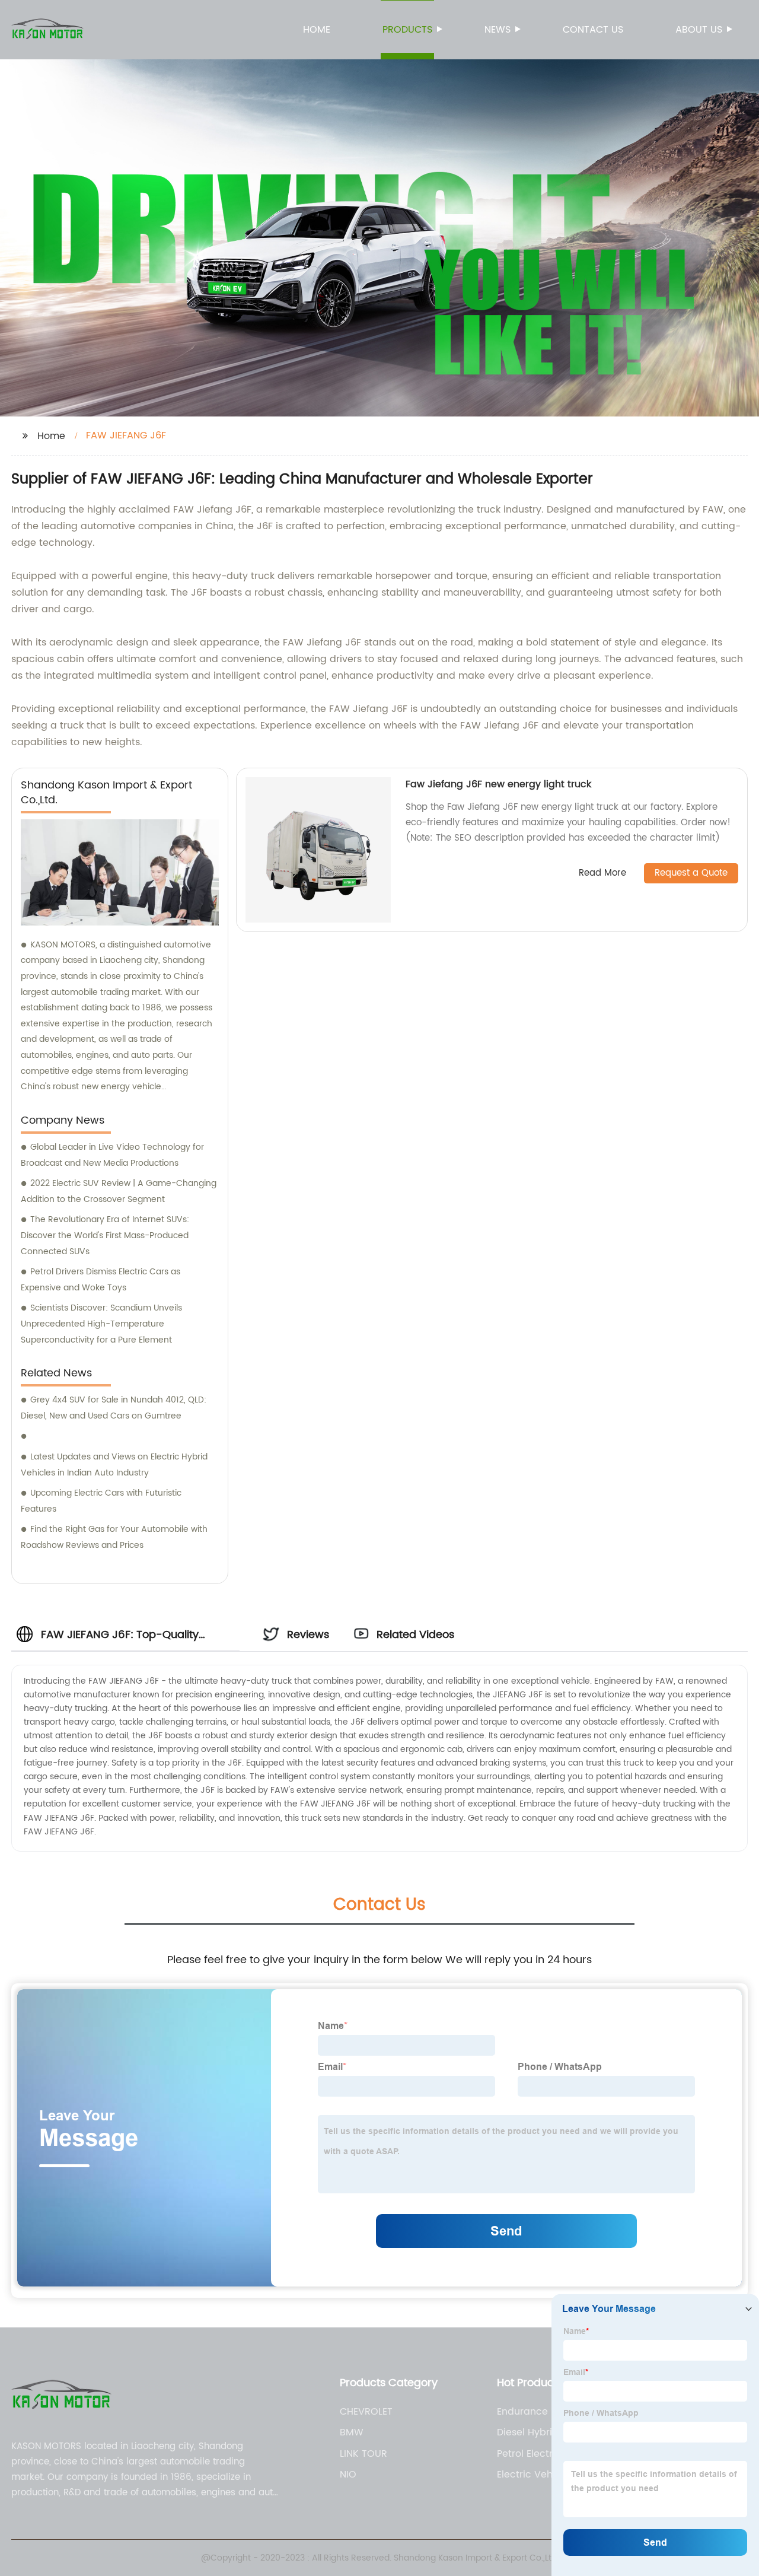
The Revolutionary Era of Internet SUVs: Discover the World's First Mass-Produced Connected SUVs (105, 1235)
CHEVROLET (366, 2412)
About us (699, 30)
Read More (602, 874)
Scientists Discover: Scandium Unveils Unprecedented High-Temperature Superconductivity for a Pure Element (101, 1324)
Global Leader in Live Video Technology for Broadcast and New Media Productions (112, 1155)
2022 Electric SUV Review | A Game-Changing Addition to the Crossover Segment (119, 1191)
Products (407, 30)
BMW (352, 2432)
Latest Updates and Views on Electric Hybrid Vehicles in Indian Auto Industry (114, 1465)
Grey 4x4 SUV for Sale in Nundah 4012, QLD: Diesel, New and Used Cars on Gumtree (114, 1408)
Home (317, 30)
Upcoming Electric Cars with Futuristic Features (101, 1501)
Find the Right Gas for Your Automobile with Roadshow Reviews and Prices (114, 1537)
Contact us (593, 30)
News (498, 30)
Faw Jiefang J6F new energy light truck (498, 784)
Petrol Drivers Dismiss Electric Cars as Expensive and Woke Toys (101, 1280)
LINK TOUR (363, 2454)
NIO (348, 2475)
